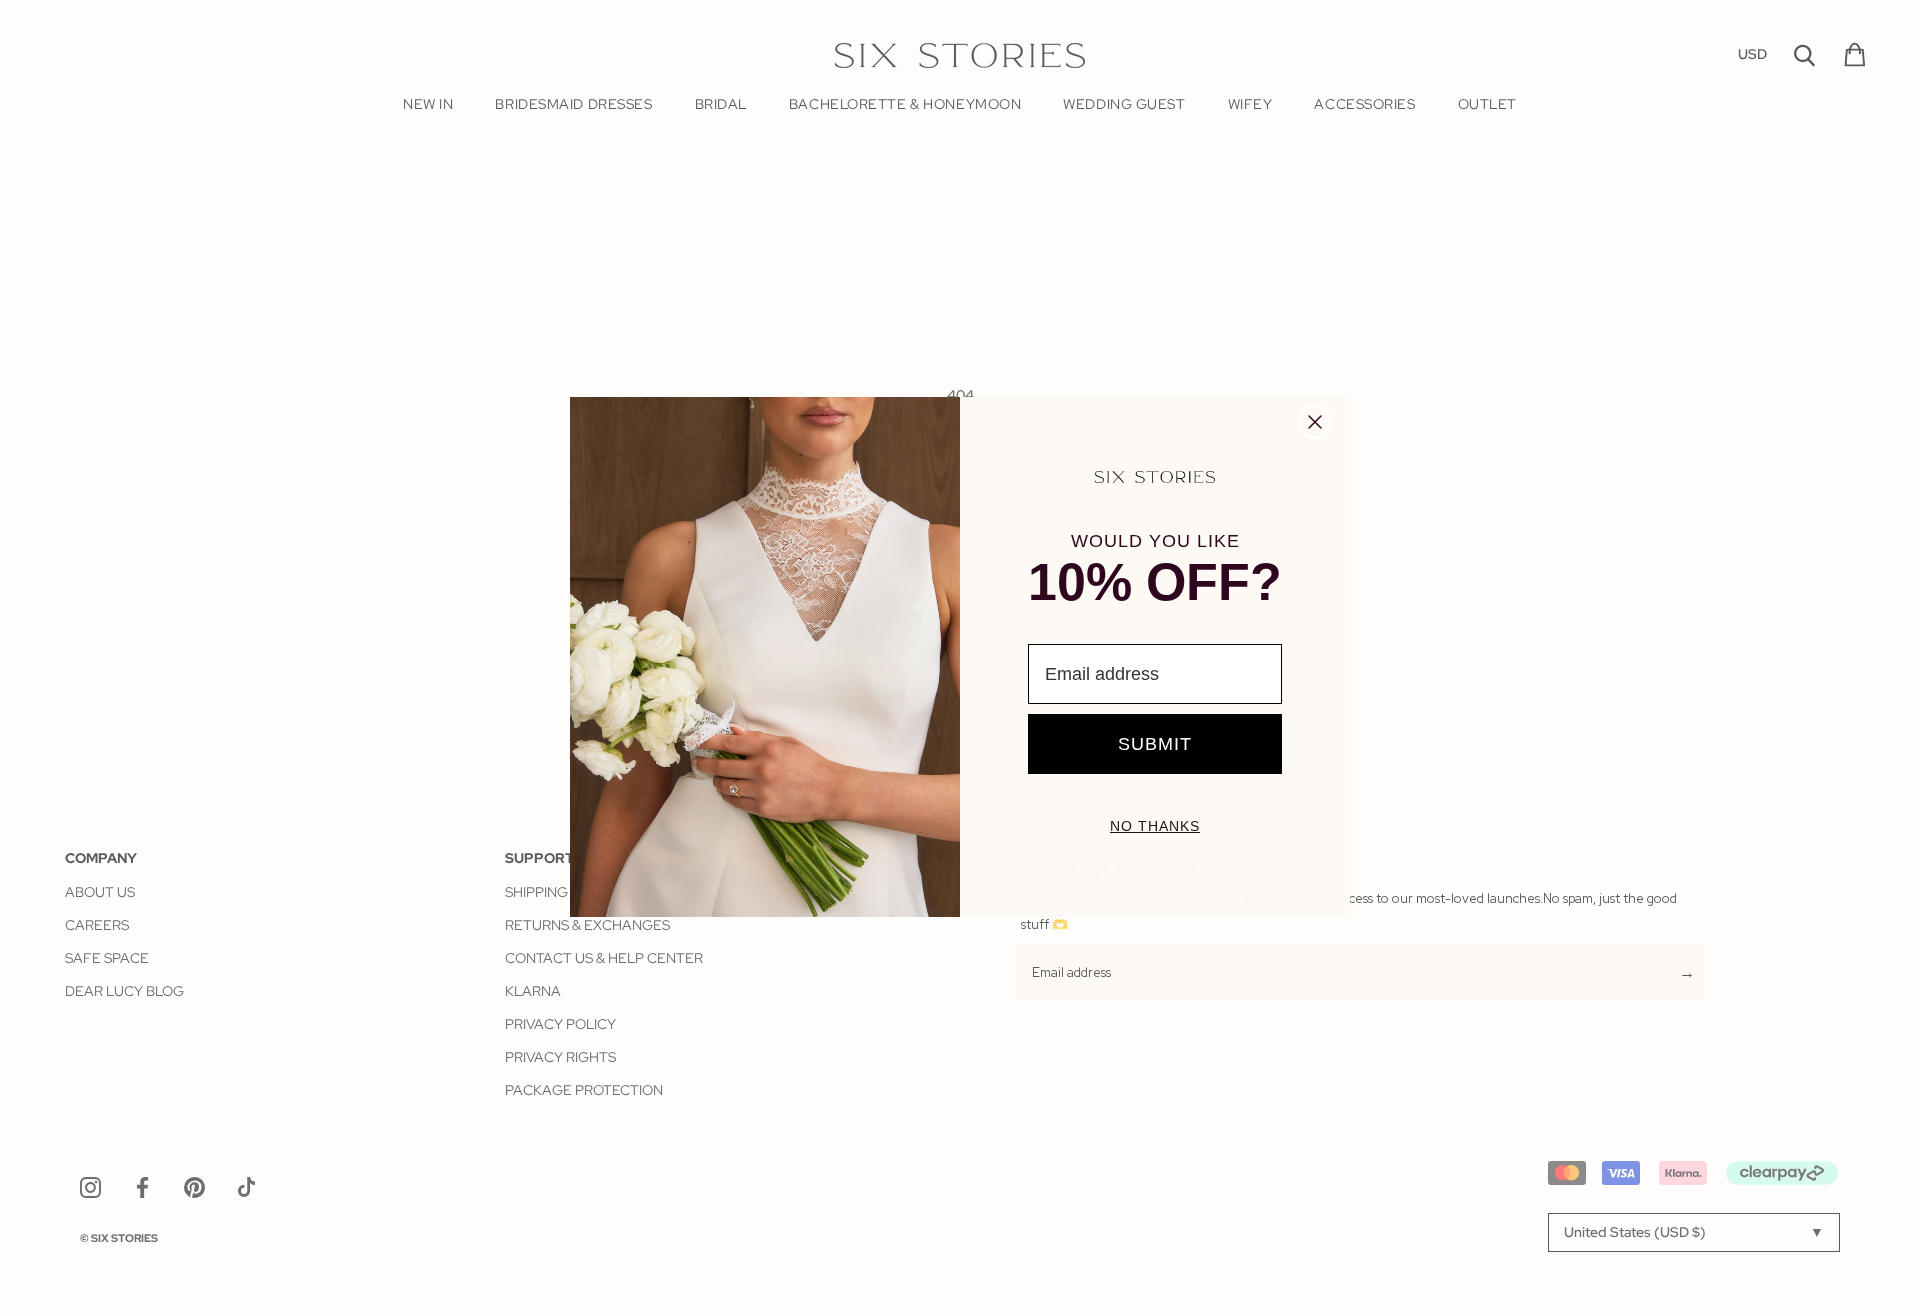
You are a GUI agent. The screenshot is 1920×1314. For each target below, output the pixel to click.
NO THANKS (1155, 826)
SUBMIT (1155, 744)
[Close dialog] (1315, 422)
